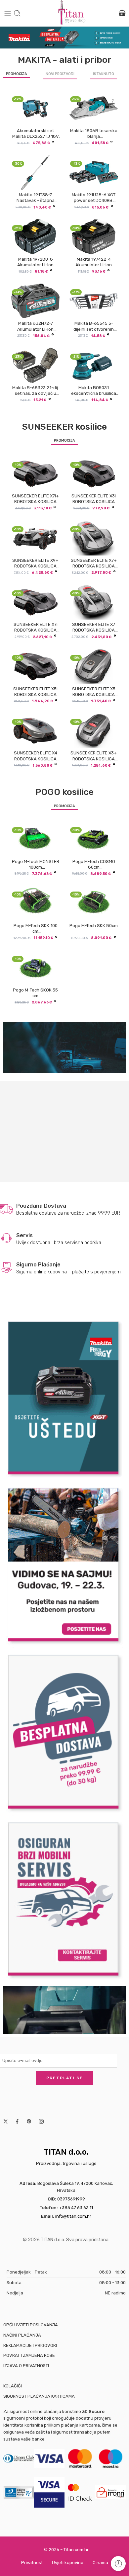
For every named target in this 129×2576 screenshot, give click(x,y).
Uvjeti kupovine (68, 2563)
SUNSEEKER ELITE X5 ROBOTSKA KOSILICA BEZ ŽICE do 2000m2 (94, 692)
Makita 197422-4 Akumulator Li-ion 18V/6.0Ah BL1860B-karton (94, 262)
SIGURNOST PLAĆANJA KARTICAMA (39, 2396)
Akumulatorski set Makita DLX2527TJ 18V (36, 133)
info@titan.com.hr (73, 2216)
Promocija (17, 74)
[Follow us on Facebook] (17, 2121)
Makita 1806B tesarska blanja (94, 133)
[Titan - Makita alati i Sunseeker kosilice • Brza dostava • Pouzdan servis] (72, 13)
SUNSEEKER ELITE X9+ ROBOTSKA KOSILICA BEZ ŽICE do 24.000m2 (35, 563)
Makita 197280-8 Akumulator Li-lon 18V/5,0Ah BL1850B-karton (36, 262)
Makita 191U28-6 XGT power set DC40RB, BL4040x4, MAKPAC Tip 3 (94, 198)
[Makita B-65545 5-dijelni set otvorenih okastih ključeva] (94, 301)
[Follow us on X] (6, 2121)
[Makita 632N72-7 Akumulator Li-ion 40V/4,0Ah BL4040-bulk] (35, 301)
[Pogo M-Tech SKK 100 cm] (35, 903)
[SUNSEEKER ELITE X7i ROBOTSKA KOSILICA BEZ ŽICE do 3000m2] (35, 602)
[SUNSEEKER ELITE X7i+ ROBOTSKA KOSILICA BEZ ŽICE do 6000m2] (35, 473)
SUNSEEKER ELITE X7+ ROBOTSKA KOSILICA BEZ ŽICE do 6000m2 (94, 563)
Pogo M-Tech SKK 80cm (94, 926)
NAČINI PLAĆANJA (22, 2335)
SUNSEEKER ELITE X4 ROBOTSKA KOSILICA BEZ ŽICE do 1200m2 (36, 756)
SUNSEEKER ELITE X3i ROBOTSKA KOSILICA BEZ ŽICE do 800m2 (94, 499)
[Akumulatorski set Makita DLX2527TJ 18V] (35, 108)
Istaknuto (104, 74)
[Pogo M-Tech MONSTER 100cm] (35, 839)
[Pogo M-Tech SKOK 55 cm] (35, 968)
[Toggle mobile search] (17, 13)
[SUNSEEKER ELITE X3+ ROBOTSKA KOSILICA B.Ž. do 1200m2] (94, 730)
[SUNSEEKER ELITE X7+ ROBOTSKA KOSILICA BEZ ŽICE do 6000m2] (94, 538)
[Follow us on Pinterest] (29, 2121)
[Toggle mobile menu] (8, 13)
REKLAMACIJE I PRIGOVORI (30, 2345)
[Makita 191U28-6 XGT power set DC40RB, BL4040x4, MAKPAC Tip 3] (94, 172)
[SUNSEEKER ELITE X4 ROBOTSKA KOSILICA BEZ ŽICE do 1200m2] (35, 730)
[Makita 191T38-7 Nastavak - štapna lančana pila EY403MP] (35, 172)
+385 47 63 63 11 (76, 2208)
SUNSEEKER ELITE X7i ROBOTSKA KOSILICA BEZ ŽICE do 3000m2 (36, 627)
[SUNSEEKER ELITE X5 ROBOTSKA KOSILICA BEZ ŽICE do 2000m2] (94, 666)
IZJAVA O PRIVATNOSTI (26, 2366)
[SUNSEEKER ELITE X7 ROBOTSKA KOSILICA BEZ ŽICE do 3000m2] (94, 602)
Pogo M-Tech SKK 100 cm (36, 928)
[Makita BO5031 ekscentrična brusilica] (94, 365)
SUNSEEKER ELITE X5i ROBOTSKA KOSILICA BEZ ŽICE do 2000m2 (35, 692)
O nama (100, 2563)
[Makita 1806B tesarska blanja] (94, 108)
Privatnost (32, 2563)
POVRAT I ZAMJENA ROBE (29, 2355)
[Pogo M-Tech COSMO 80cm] (94, 839)
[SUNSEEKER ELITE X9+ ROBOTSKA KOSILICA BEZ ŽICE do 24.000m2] (35, 538)
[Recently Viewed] (118, 2564)
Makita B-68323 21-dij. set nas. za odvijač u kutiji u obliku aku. (36, 391)
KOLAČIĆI (13, 2386)
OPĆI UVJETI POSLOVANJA (31, 2325)
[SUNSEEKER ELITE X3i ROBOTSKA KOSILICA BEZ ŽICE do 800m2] (94, 473)
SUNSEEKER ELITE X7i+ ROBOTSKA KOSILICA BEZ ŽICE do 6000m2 (35, 499)
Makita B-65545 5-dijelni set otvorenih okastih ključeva (94, 326)
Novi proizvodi (60, 74)
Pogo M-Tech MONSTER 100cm (36, 864)
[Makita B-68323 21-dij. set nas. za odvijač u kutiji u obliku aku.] (35, 365)
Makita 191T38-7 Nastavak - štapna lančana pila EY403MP (36, 198)
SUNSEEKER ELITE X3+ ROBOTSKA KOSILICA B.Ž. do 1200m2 (94, 756)
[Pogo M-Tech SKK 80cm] (94, 903)
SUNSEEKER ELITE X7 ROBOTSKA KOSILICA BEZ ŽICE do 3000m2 (94, 627)
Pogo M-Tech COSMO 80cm (94, 864)
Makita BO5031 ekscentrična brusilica (94, 390)
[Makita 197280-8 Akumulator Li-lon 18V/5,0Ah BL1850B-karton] (35, 237)
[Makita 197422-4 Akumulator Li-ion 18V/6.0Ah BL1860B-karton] (94, 237)
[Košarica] (122, 13)
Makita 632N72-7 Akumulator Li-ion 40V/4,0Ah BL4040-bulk (35, 326)
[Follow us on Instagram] (41, 2121)
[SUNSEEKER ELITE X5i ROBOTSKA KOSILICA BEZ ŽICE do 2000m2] (35, 666)
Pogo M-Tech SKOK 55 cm (35, 993)
